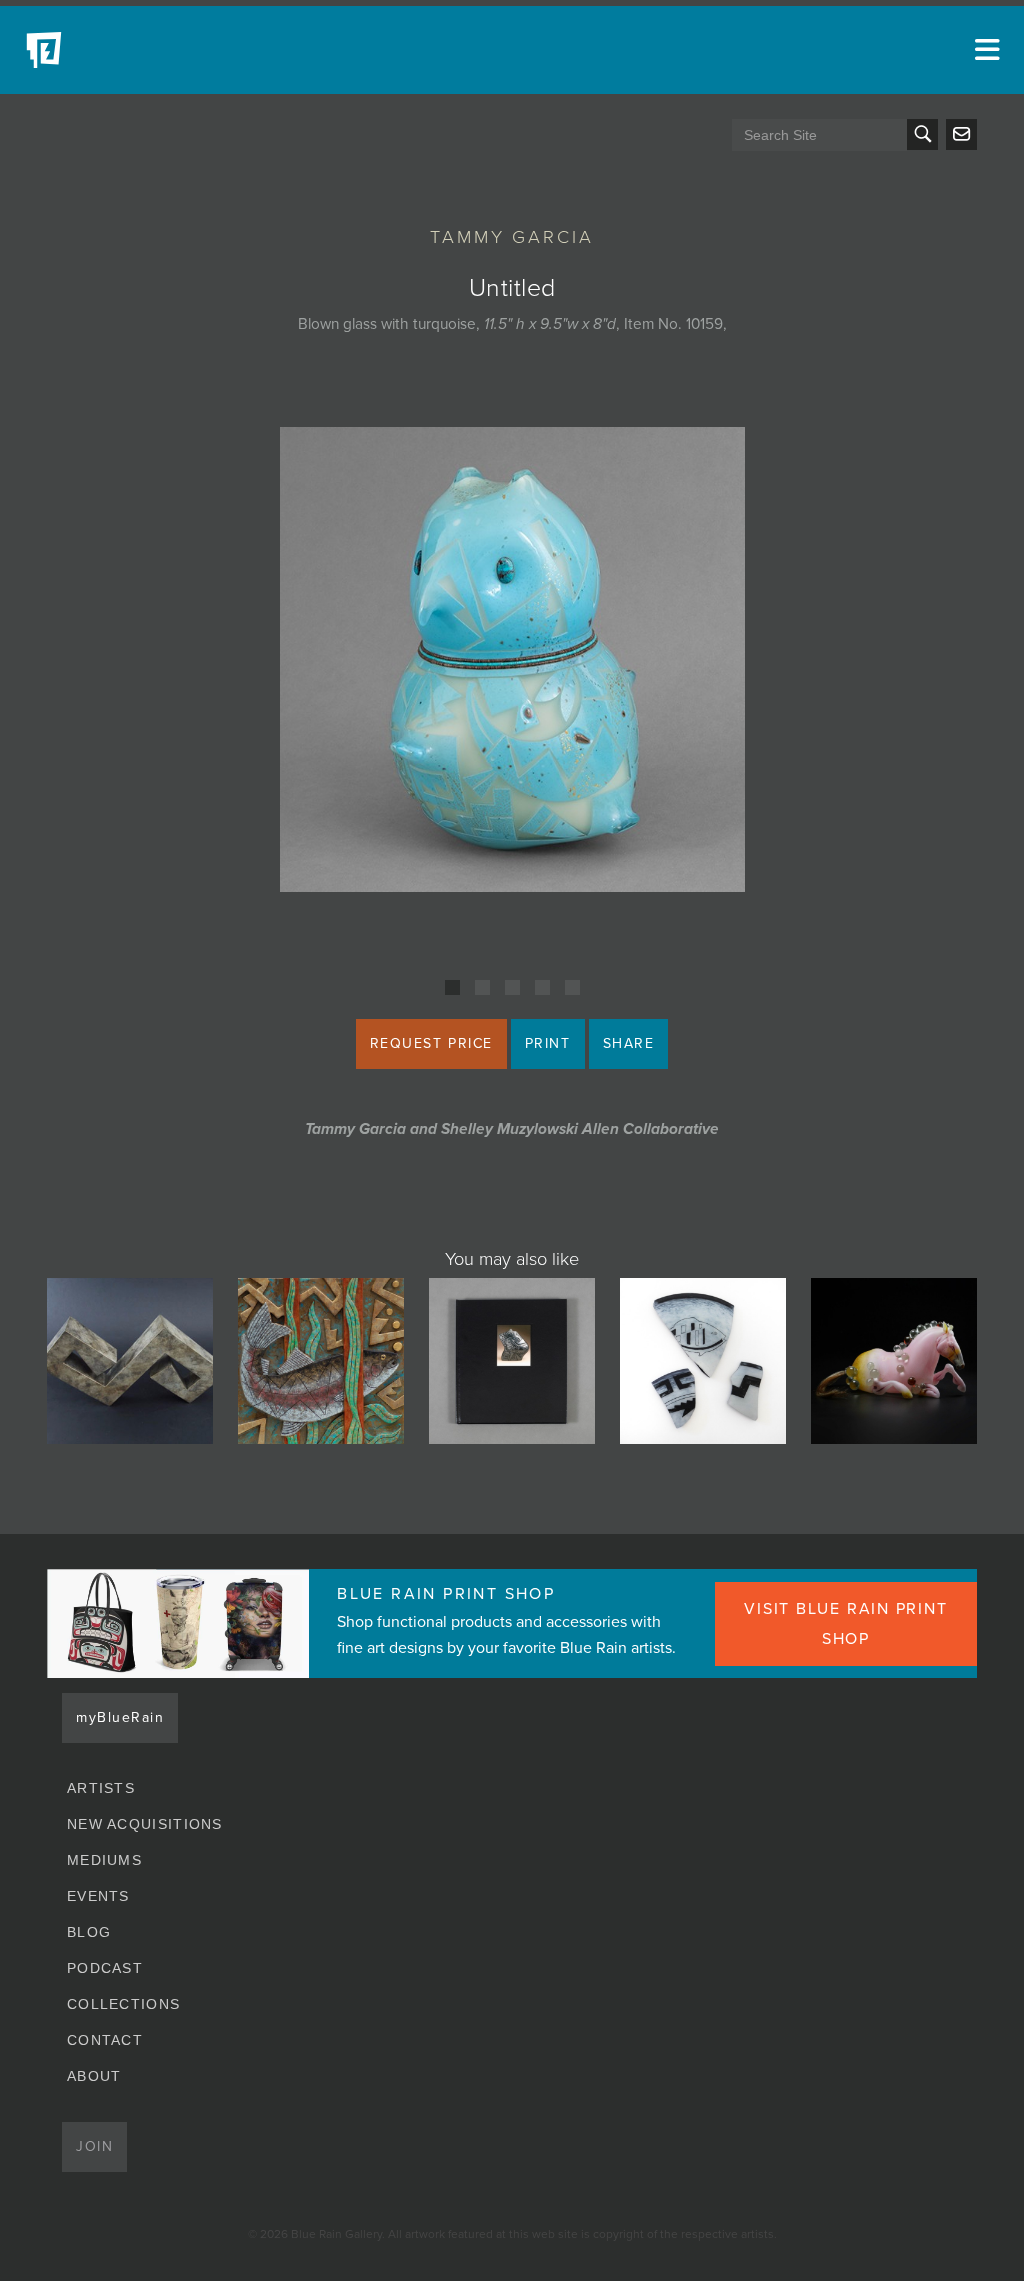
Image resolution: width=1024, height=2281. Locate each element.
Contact (105, 2040)
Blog (89, 1932)
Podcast (105, 1968)
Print (548, 1043)
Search (922, 134)
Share (629, 1043)
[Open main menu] (984, 50)
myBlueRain (120, 1717)
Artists (101, 1788)
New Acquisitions (145, 1824)
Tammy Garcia (512, 237)
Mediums (104, 1860)
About (94, 2076)
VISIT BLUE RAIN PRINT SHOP (845, 1624)
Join (94, 2146)
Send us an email (961, 134)
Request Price (431, 1043)
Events (98, 1896)
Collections (123, 2004)
